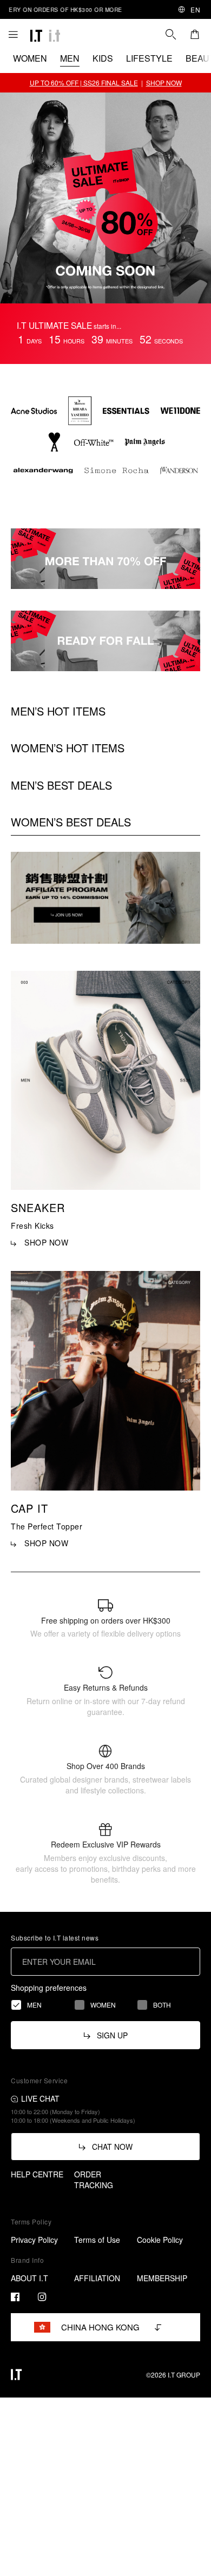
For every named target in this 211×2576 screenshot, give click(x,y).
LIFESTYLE (149, 58)
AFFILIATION (97, 2278)
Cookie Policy (160, 2240)
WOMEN (30, 58)
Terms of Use (97, 2240)
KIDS (103, 58)
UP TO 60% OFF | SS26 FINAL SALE (84, 82)
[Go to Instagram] (42, 2297)
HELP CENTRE (37, 2174)
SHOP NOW (164, 82)
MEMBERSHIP (162, 2278)
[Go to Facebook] (15, 2297)
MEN (70, 58)
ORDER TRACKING (94, 2180)
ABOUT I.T (29, 2278)
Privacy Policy (34, 2240)
